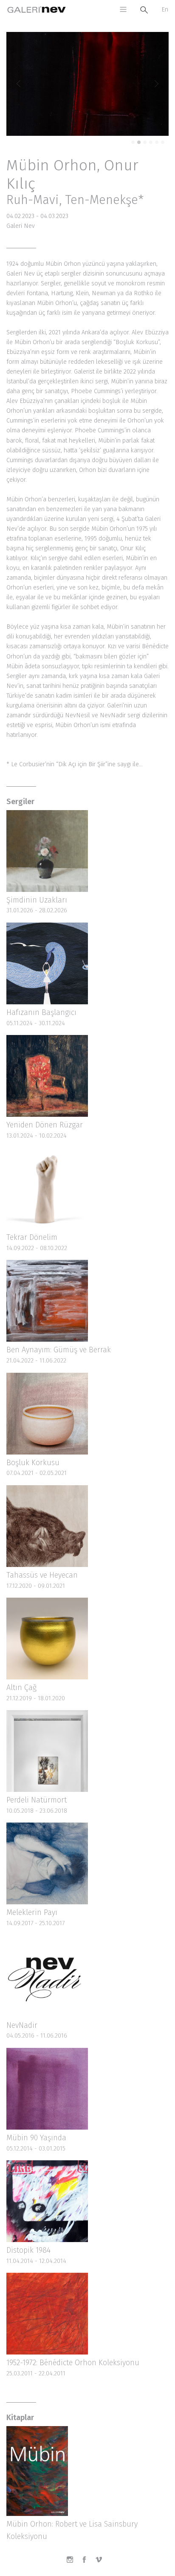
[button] (18, 84)
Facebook (87, 2563)
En (165, 10)
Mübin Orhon (52, 165)
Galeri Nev (37, 10)
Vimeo (102, 2563)
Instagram (73, 2563)
